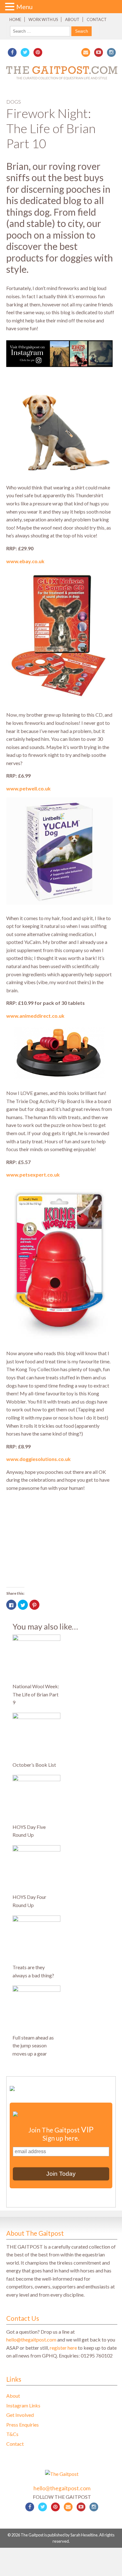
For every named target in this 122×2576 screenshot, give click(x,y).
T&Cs (12, 2434)
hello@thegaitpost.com (31, 2339)
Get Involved (20, 2415)
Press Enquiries (23, 2425)
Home (15, 19)
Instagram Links (23, 2405)
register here (63, 2348)
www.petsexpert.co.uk (33, 1175)
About (72, 19)
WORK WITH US (43, 19)
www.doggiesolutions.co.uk (38, 1459)
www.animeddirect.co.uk (35, 1016)
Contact (97, 19)
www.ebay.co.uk (25, 561)
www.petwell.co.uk (28, 788)
